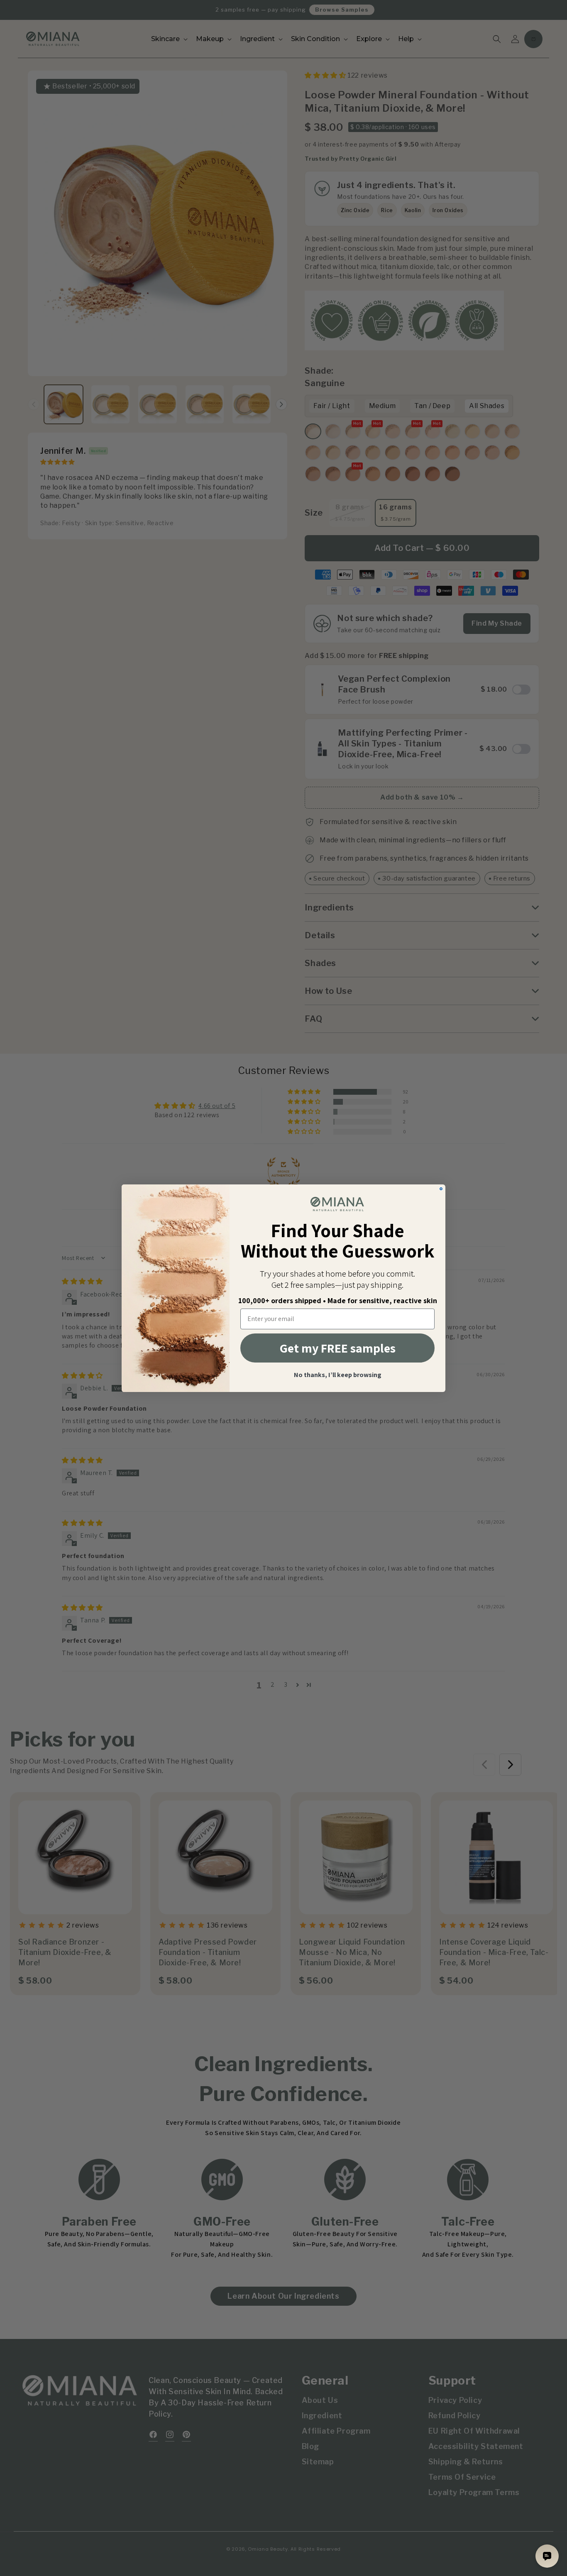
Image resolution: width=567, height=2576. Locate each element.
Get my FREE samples (338, 1348)
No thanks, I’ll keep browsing (338, 1375)
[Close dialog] (441, 1189)
